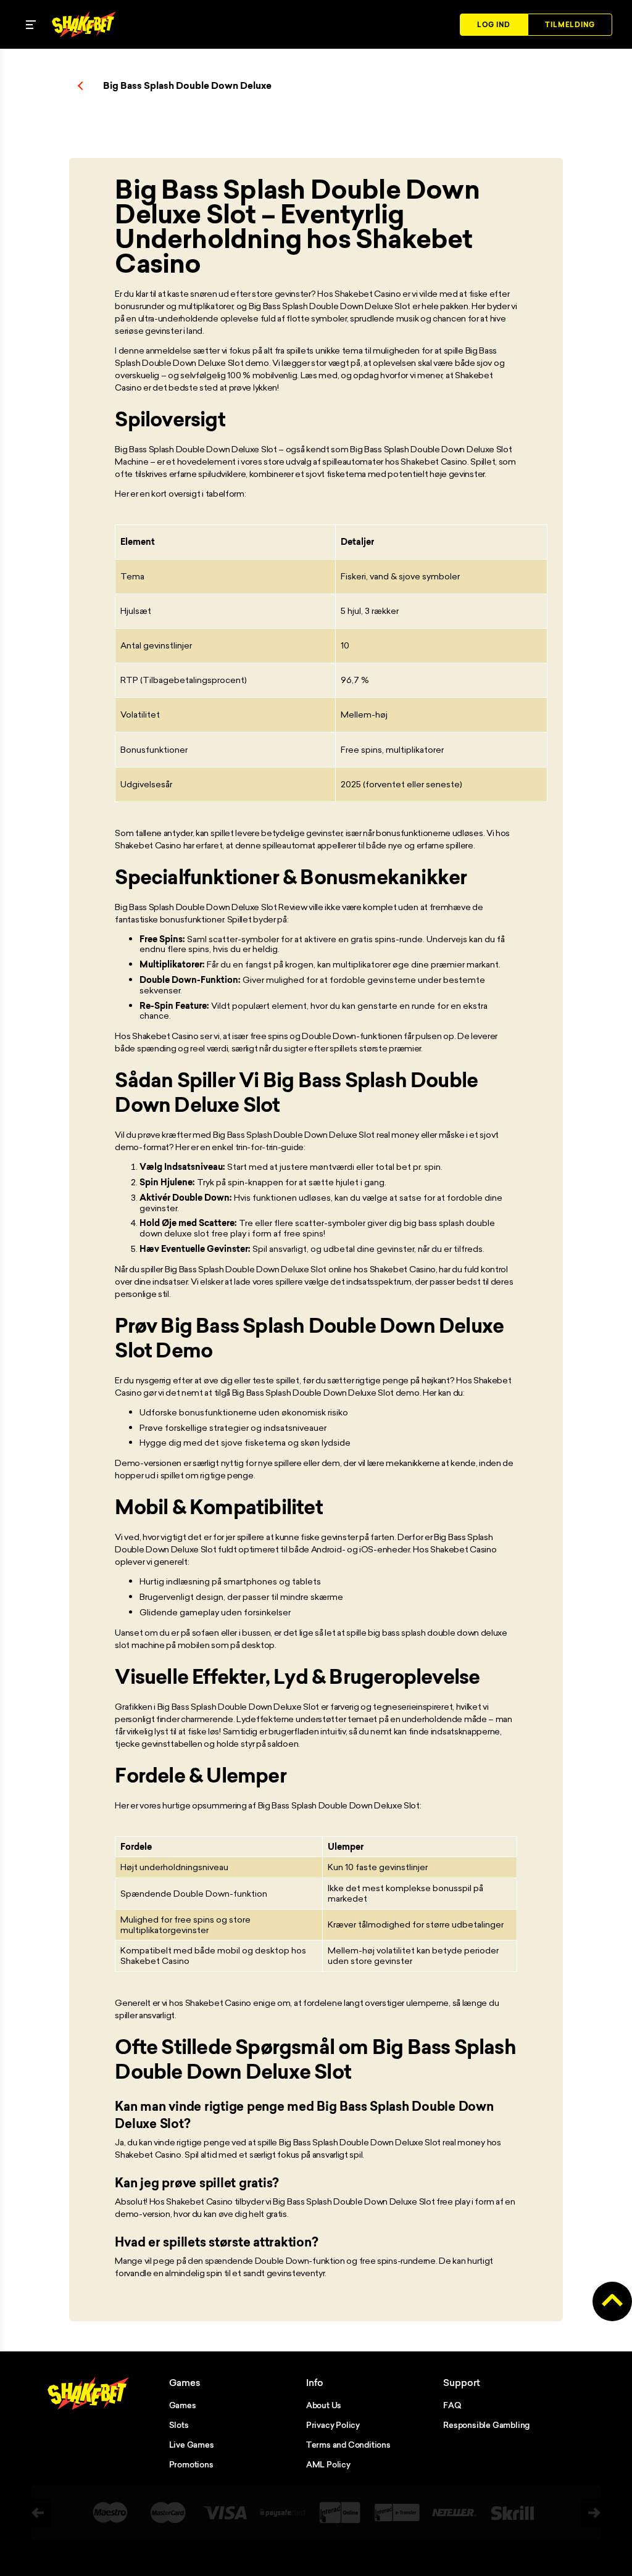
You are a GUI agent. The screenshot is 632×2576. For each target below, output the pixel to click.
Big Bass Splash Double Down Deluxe (187, 86)
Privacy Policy (333, 2425)
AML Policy (328, 2464)
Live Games (192, 2445)
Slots (179, 2425)
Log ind (494, 25)
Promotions (191, 2464)
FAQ (452, 2405)
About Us (324, 2405)
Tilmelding (570, 25)
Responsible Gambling (486, 2425)
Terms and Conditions (348, 2445)
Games (183, 2405)
